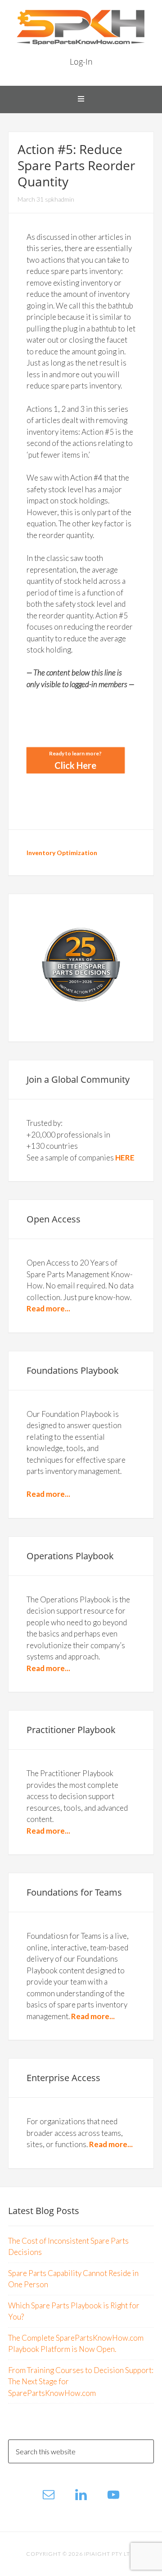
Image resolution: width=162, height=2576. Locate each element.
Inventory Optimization (62, 853)
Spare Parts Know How (81, 27)
